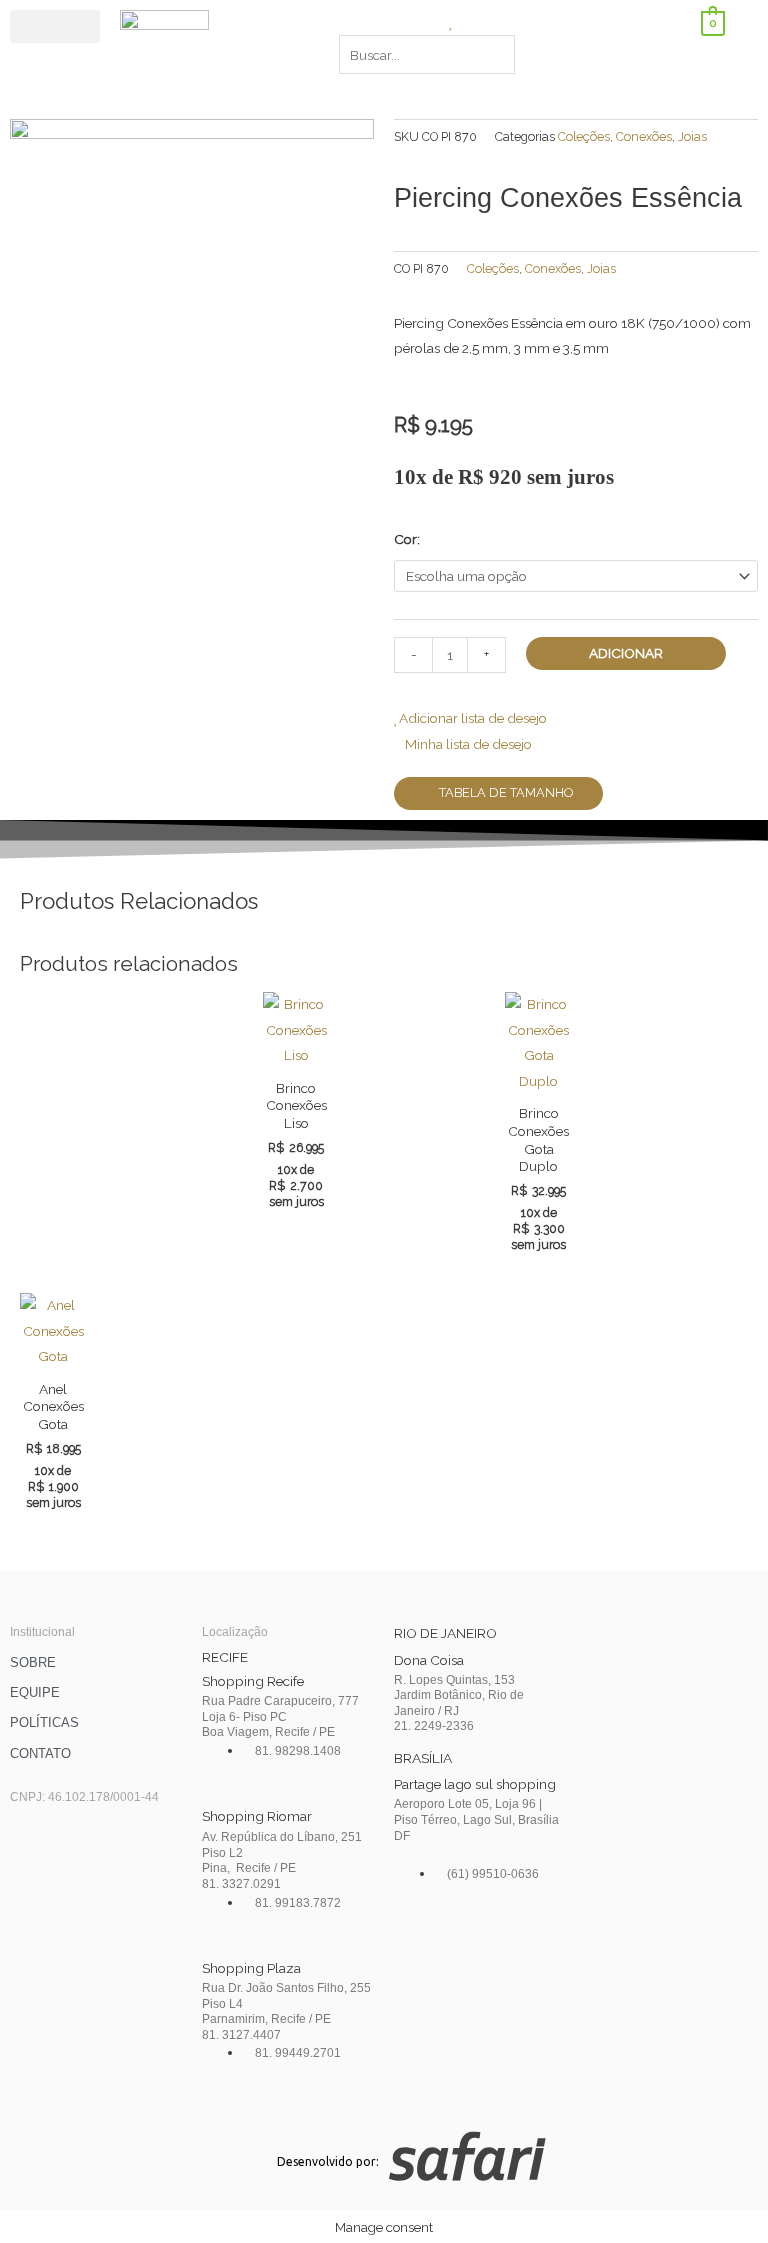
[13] (192, 300)
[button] (55, 26)
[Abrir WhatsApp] (718, 2192)
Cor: (407, 539)
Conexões (644, 136)
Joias (692, 136)
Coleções (584, 136)
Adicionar (626, 653)
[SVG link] (578, 2160)
